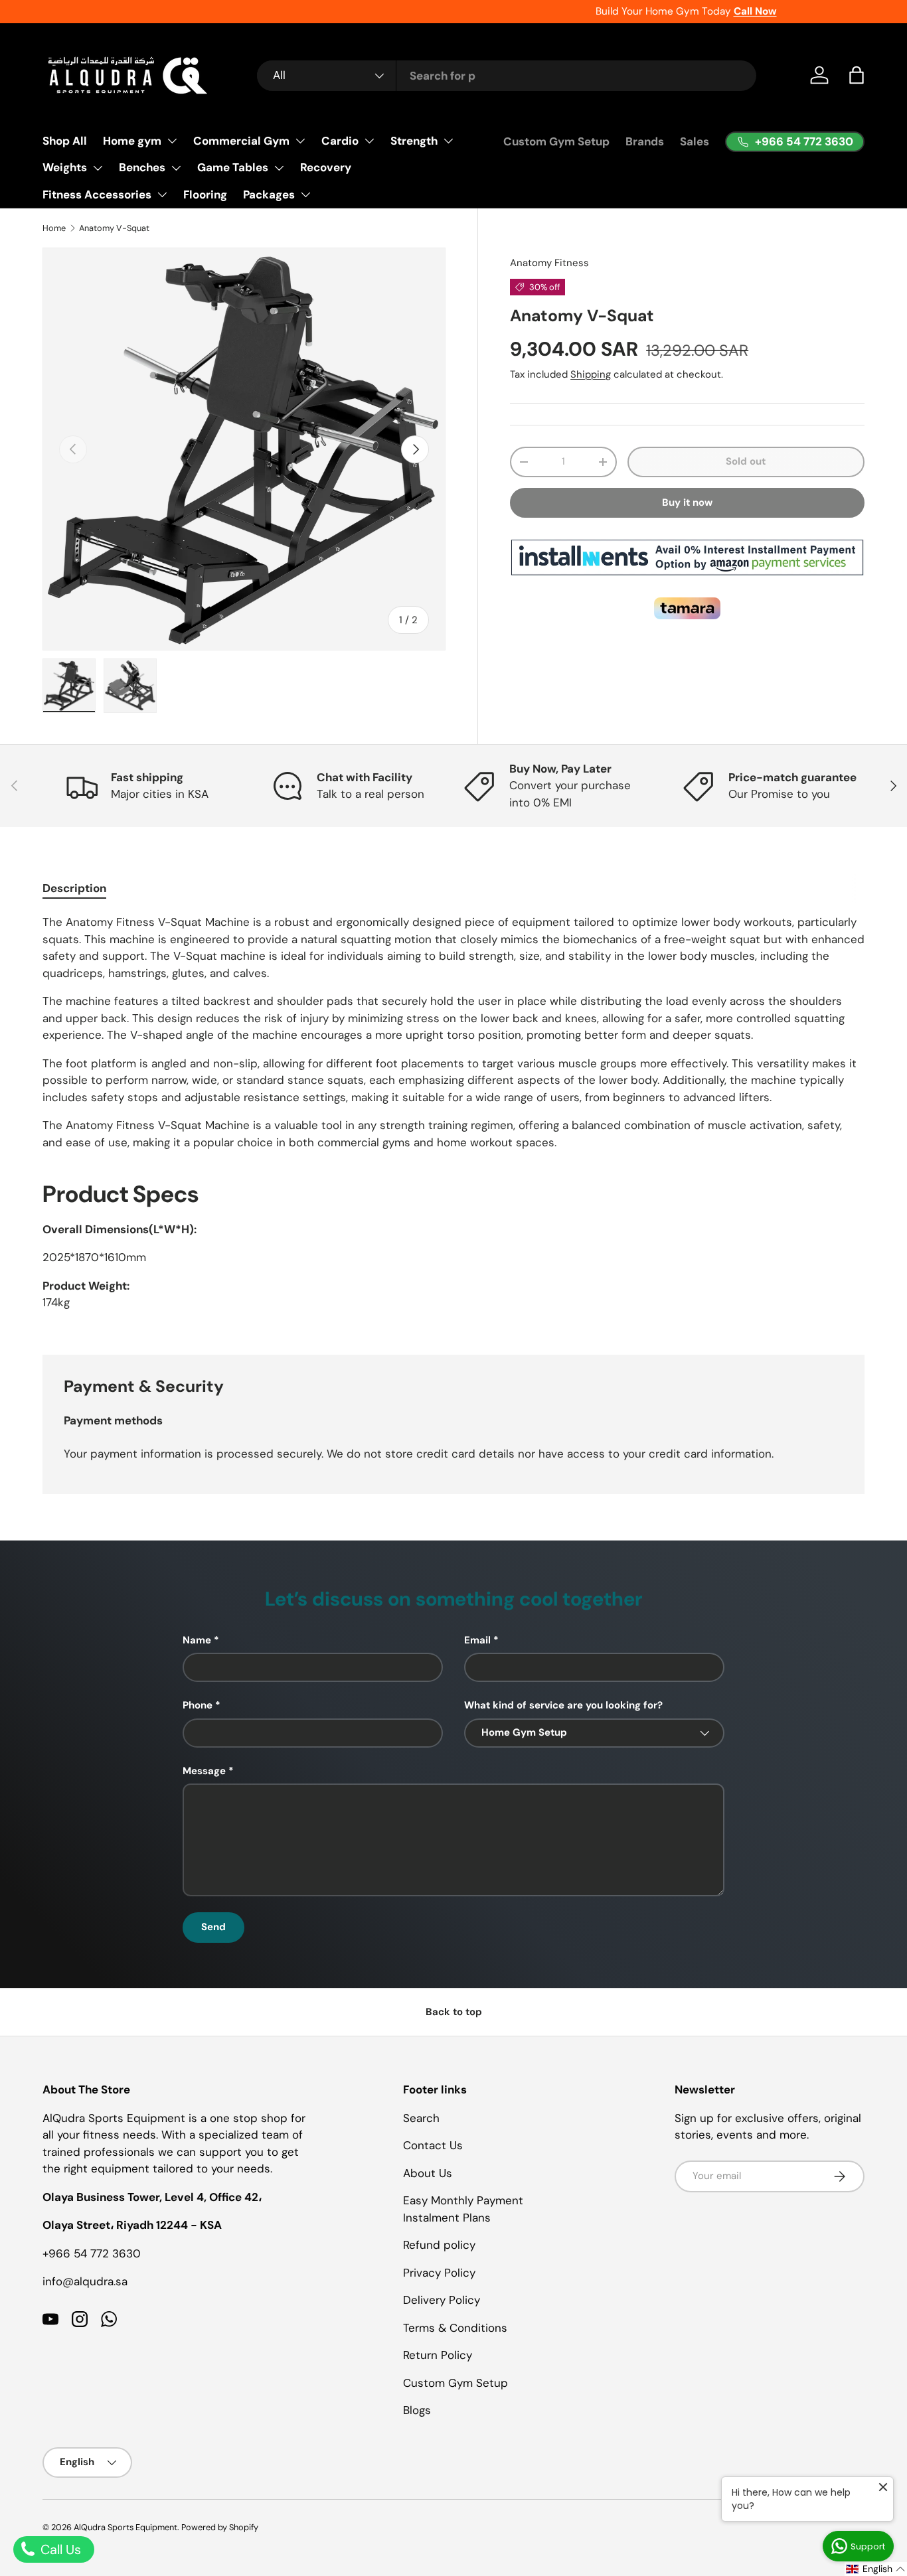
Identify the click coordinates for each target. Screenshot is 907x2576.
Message (204, 1771)
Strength (414, 141)
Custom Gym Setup (556, 141)
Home (54, 228)
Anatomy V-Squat (114, 228)
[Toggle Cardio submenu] (369, 141)
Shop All (65, 141)
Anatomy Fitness (549, 263)
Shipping (591, 374)
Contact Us (433, 2145)
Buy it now (687, 502)
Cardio (340, 141)
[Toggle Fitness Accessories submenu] (162, 194)
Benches (142, 167)
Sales (695, 141)
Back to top (454, 2012)
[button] (857, 75)
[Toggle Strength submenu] (448, 141)
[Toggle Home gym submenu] (172, 141)
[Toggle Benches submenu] (176, 168)
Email (477, 1640)
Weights (65, 167)
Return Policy (438, 2355)
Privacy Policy (439, 2273)
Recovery (326, 167)
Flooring (205, 194)
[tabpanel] (453, 1118)
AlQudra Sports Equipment (125, 2527)
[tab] (74, 888)
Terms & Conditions (455, 2328)
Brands (645, 141)
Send (213, 1927)
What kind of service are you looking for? (563, 1705)
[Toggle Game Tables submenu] (279, 168)
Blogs (417, 2410)
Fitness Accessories (97, 194)
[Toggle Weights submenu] (98, 168)
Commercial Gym (241, 141)
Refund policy (439, 2245)
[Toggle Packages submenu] (305, 194)
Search (421, 2118)
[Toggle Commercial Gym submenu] (300, 141)
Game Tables (233, 167)
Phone (198, 1705)
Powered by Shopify (220, 2527)
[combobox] (507, 76)
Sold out (746, 461)
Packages (269, 194)
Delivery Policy (442, 2300)
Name (197, 1640)
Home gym (132, 141)
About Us (428, 2173)
